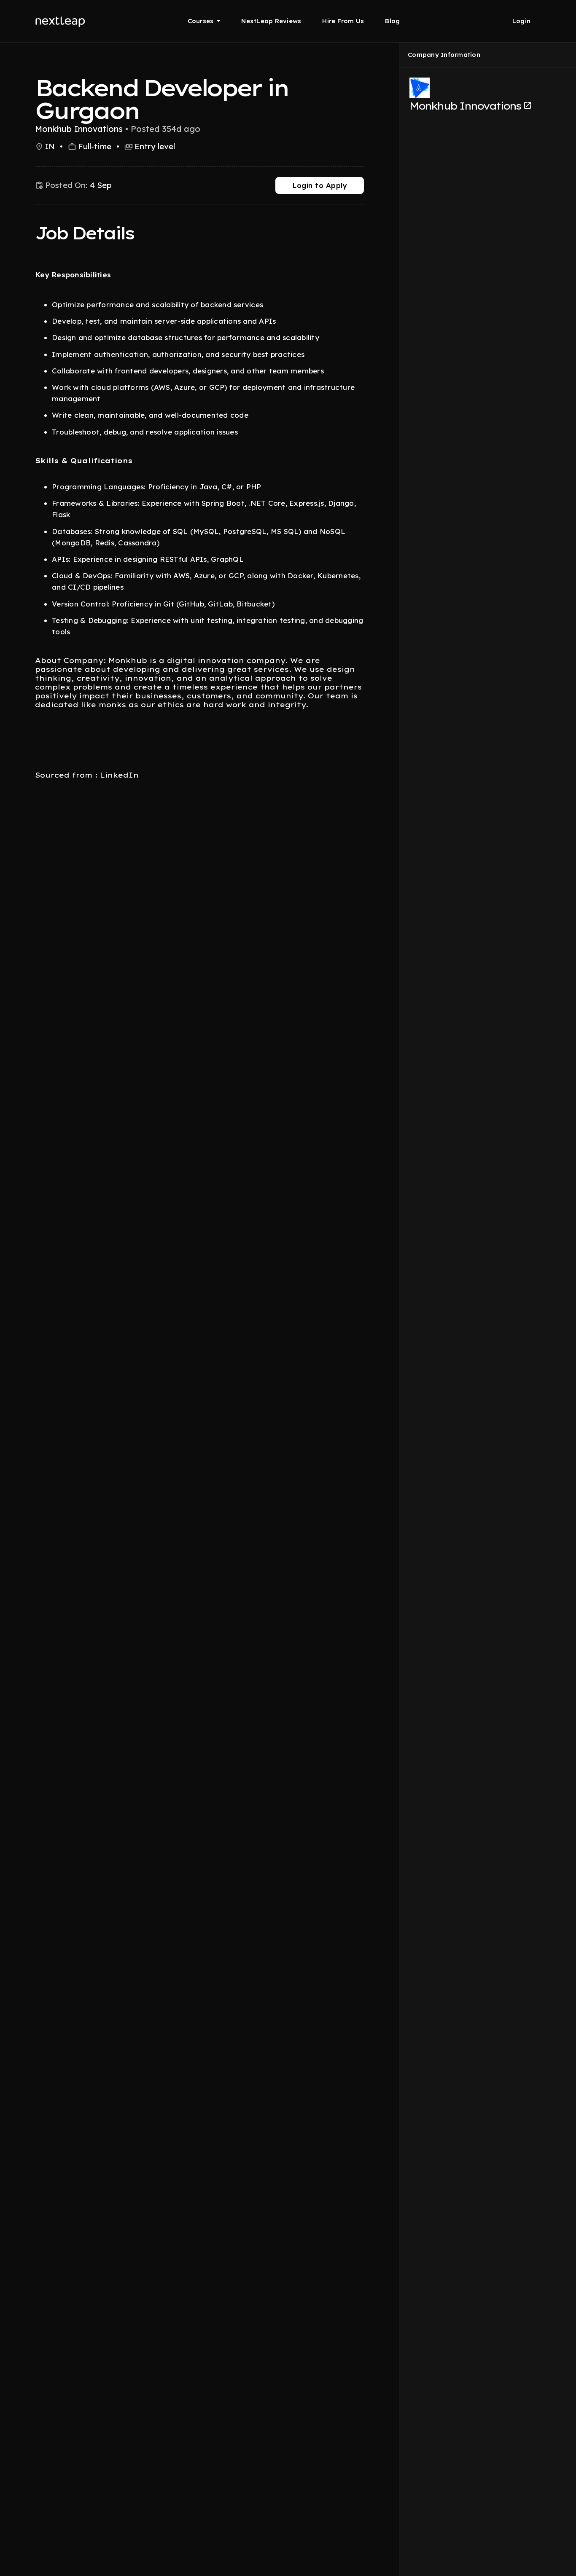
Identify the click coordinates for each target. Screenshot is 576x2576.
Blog (392, 21)
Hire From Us (343, 21)
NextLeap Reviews (271, 21)
